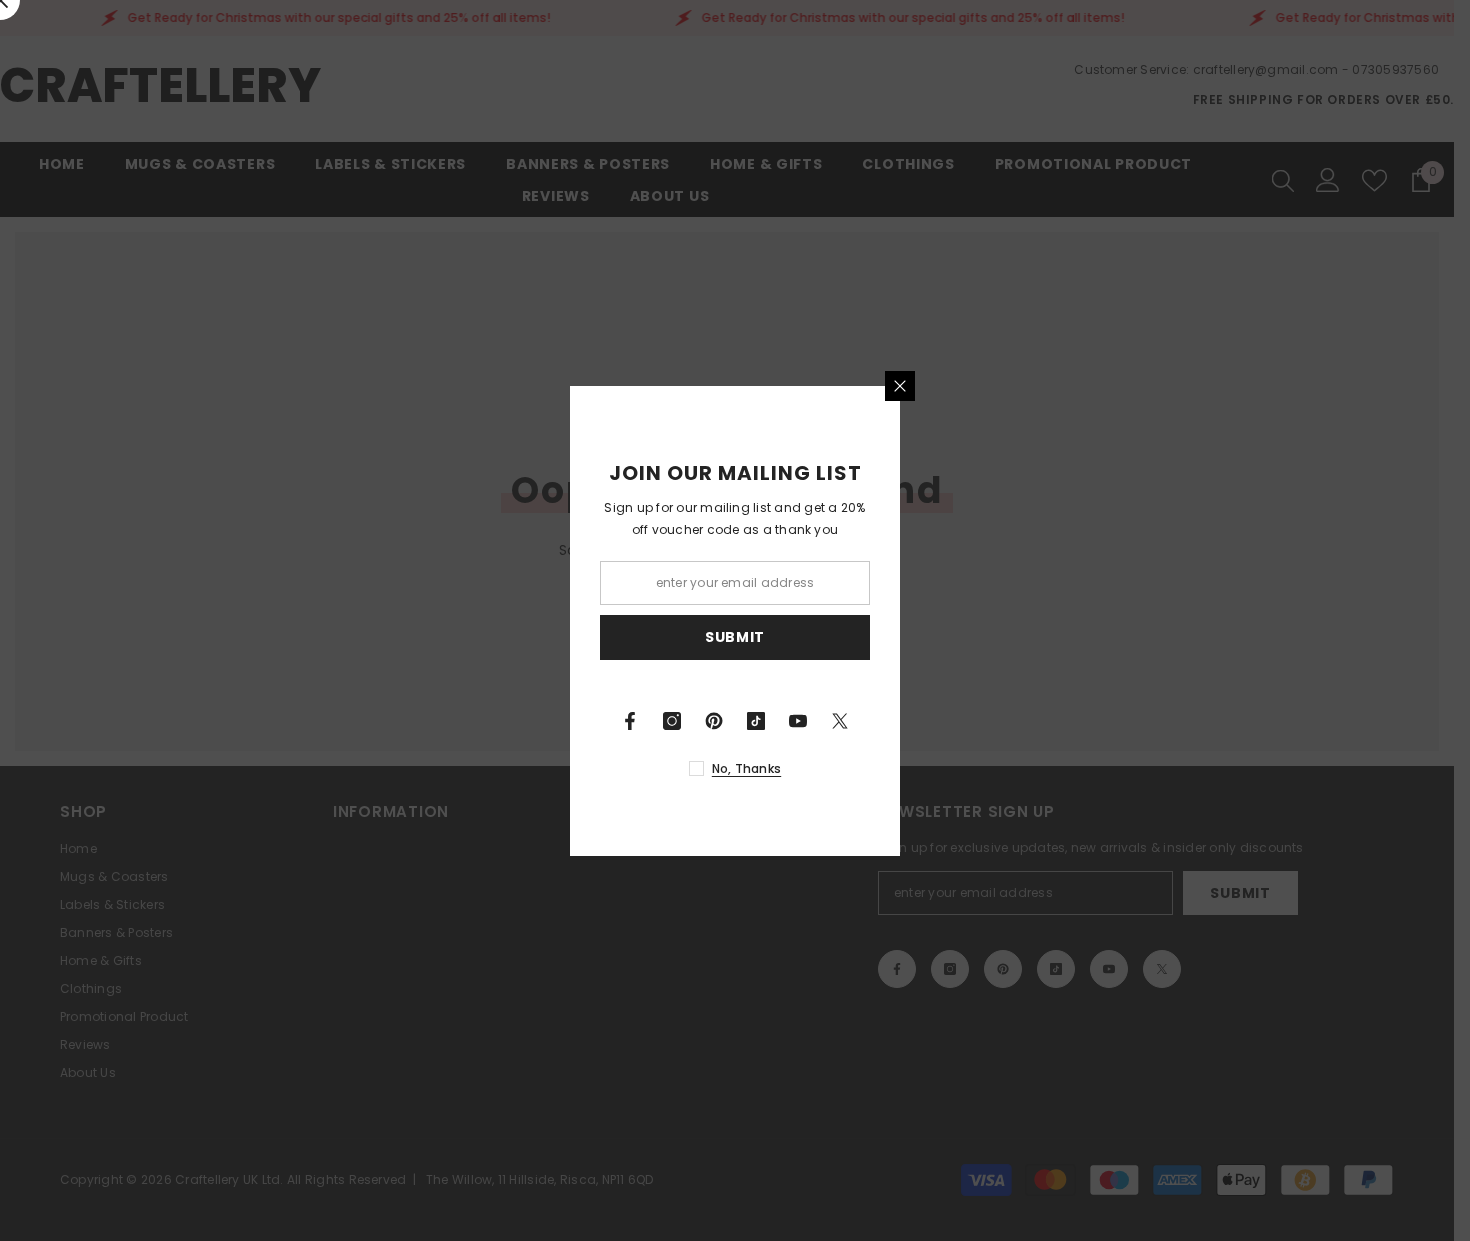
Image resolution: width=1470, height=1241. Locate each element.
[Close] (900, 386)
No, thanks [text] (746, 768)
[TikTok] (756, 721)
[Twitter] (840, 721)
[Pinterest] (714, 721)
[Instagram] (672, 721)
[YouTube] (798, 721)
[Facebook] (630, 721)
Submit (735, 637)
